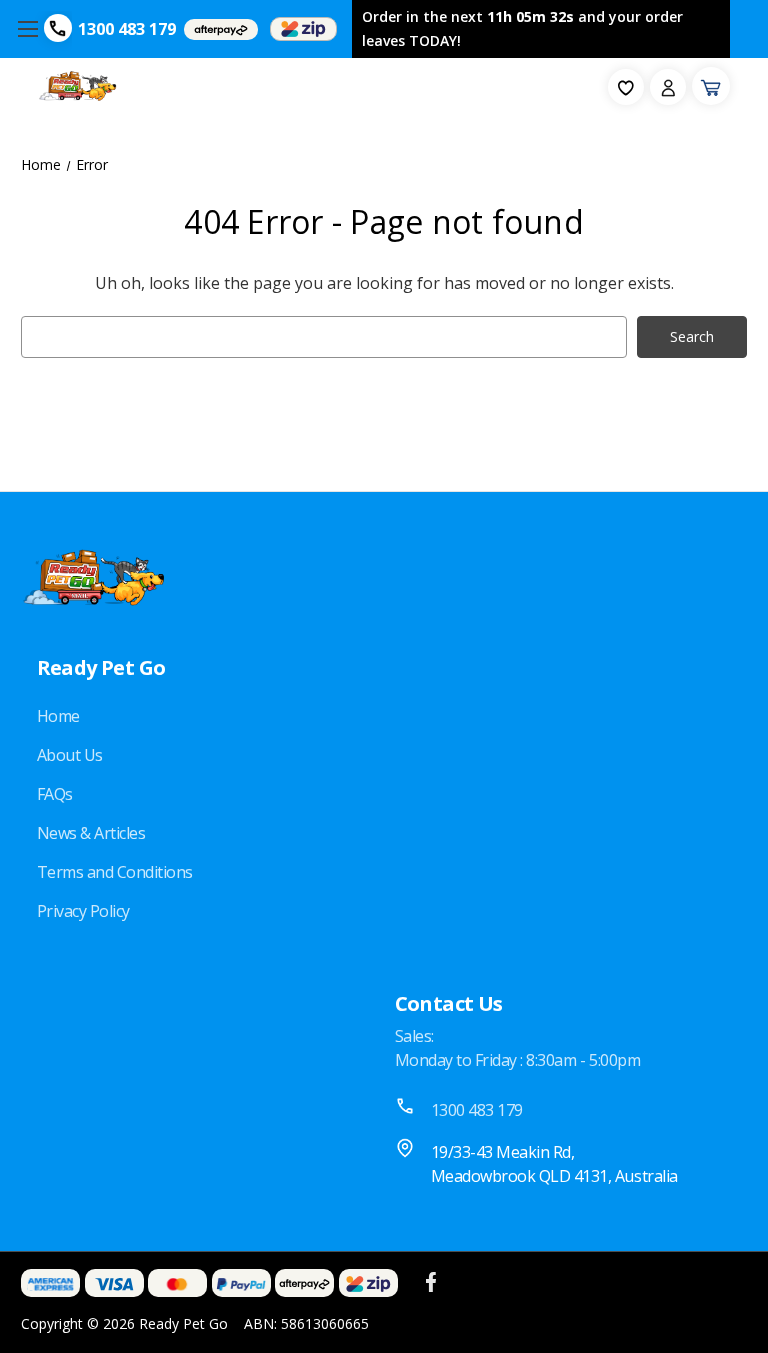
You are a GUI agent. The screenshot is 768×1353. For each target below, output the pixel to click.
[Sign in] (668, 87)
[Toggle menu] (27, 29)
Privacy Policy (83, 911)
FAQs (55, 794)
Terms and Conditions (115, 872)
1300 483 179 (127, 29)
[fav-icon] (626, 87)
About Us (70, 755)
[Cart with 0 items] (711, 86)
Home (58, 716)
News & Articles (91, 833)
